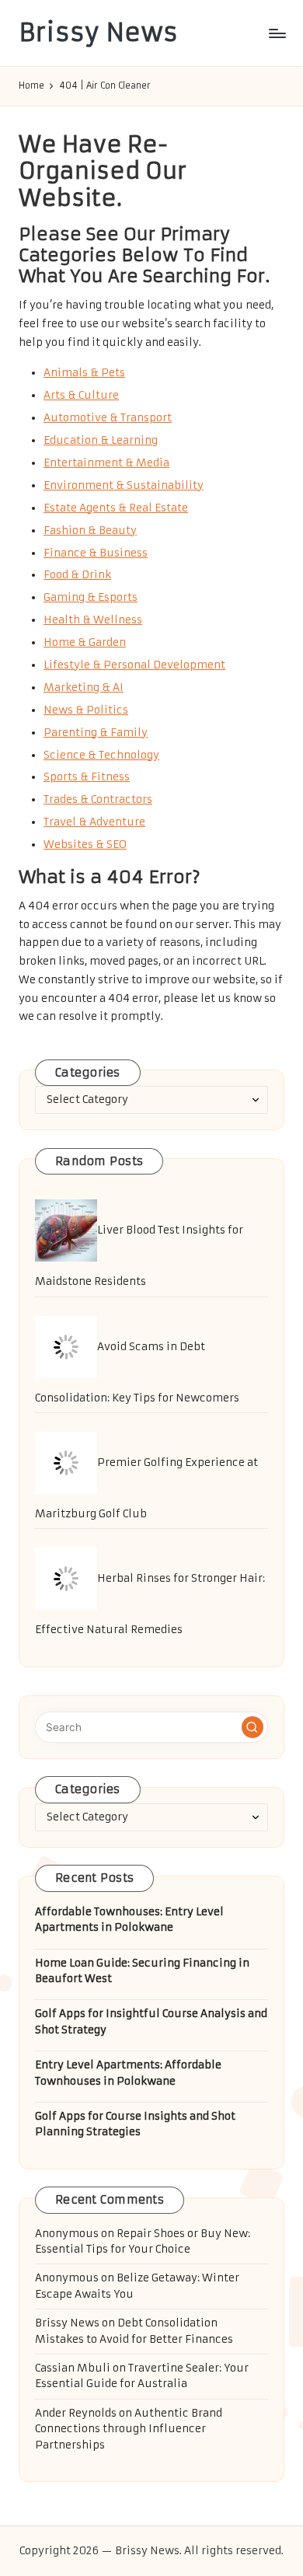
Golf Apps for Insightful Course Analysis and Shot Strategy (151, 2021)
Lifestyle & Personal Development (134, 665)
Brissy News (98, 33)
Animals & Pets (84, 373)
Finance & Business (96, 553)
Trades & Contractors (98, 799)
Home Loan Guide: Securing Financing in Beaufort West (142, 1971)
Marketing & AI (84, 688)
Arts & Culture (81, 395)
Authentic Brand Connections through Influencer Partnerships (129, 2429)
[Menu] (277, 33)
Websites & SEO (85, 845)
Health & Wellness (93, 620)
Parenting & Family (96, 733)
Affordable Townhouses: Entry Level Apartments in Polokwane (129, 1920)
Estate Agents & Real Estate (116, 508)
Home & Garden (85, 642)
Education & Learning (101, 440)
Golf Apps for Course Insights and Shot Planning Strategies (135, 2124)
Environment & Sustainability (124, 485)
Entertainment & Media (106, 463)
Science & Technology (101, 755)
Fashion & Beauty (90, 531)
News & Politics (86, 710)
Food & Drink (77, 575)
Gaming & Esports (91, 597)
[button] (252, 1727)
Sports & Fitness (87, 777)
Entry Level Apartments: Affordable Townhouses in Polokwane (128, 2073)
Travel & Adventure (94, 822)
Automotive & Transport (108, 418)
